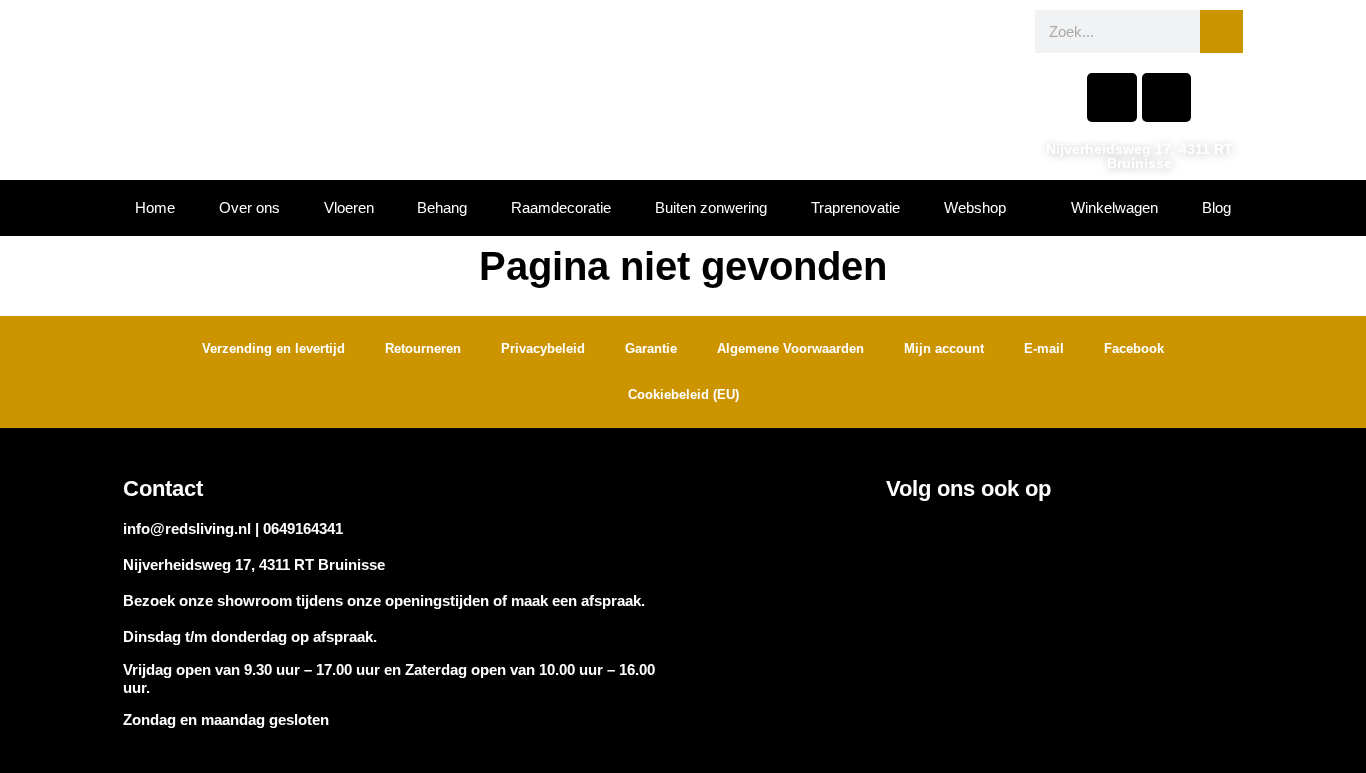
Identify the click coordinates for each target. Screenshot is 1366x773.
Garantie (651, 348)
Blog (1216, 207)
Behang (442, 207)
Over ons (249, 207)
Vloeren (349, 207)
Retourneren (423, 348)
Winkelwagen (1114, 207)
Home (155, 207)
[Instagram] (1166, 97)
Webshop (975, 207)
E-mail (1044, 348)
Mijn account (944, 348)
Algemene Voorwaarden (790, 348)
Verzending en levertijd (273, 348)
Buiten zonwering (711, 207)
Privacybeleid (543, 348)
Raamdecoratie (561, 207)
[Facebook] (1111, 97)
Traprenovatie (855, 207)
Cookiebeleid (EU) (683, 394)
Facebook (1134, 348)
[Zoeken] (1221, 31)
